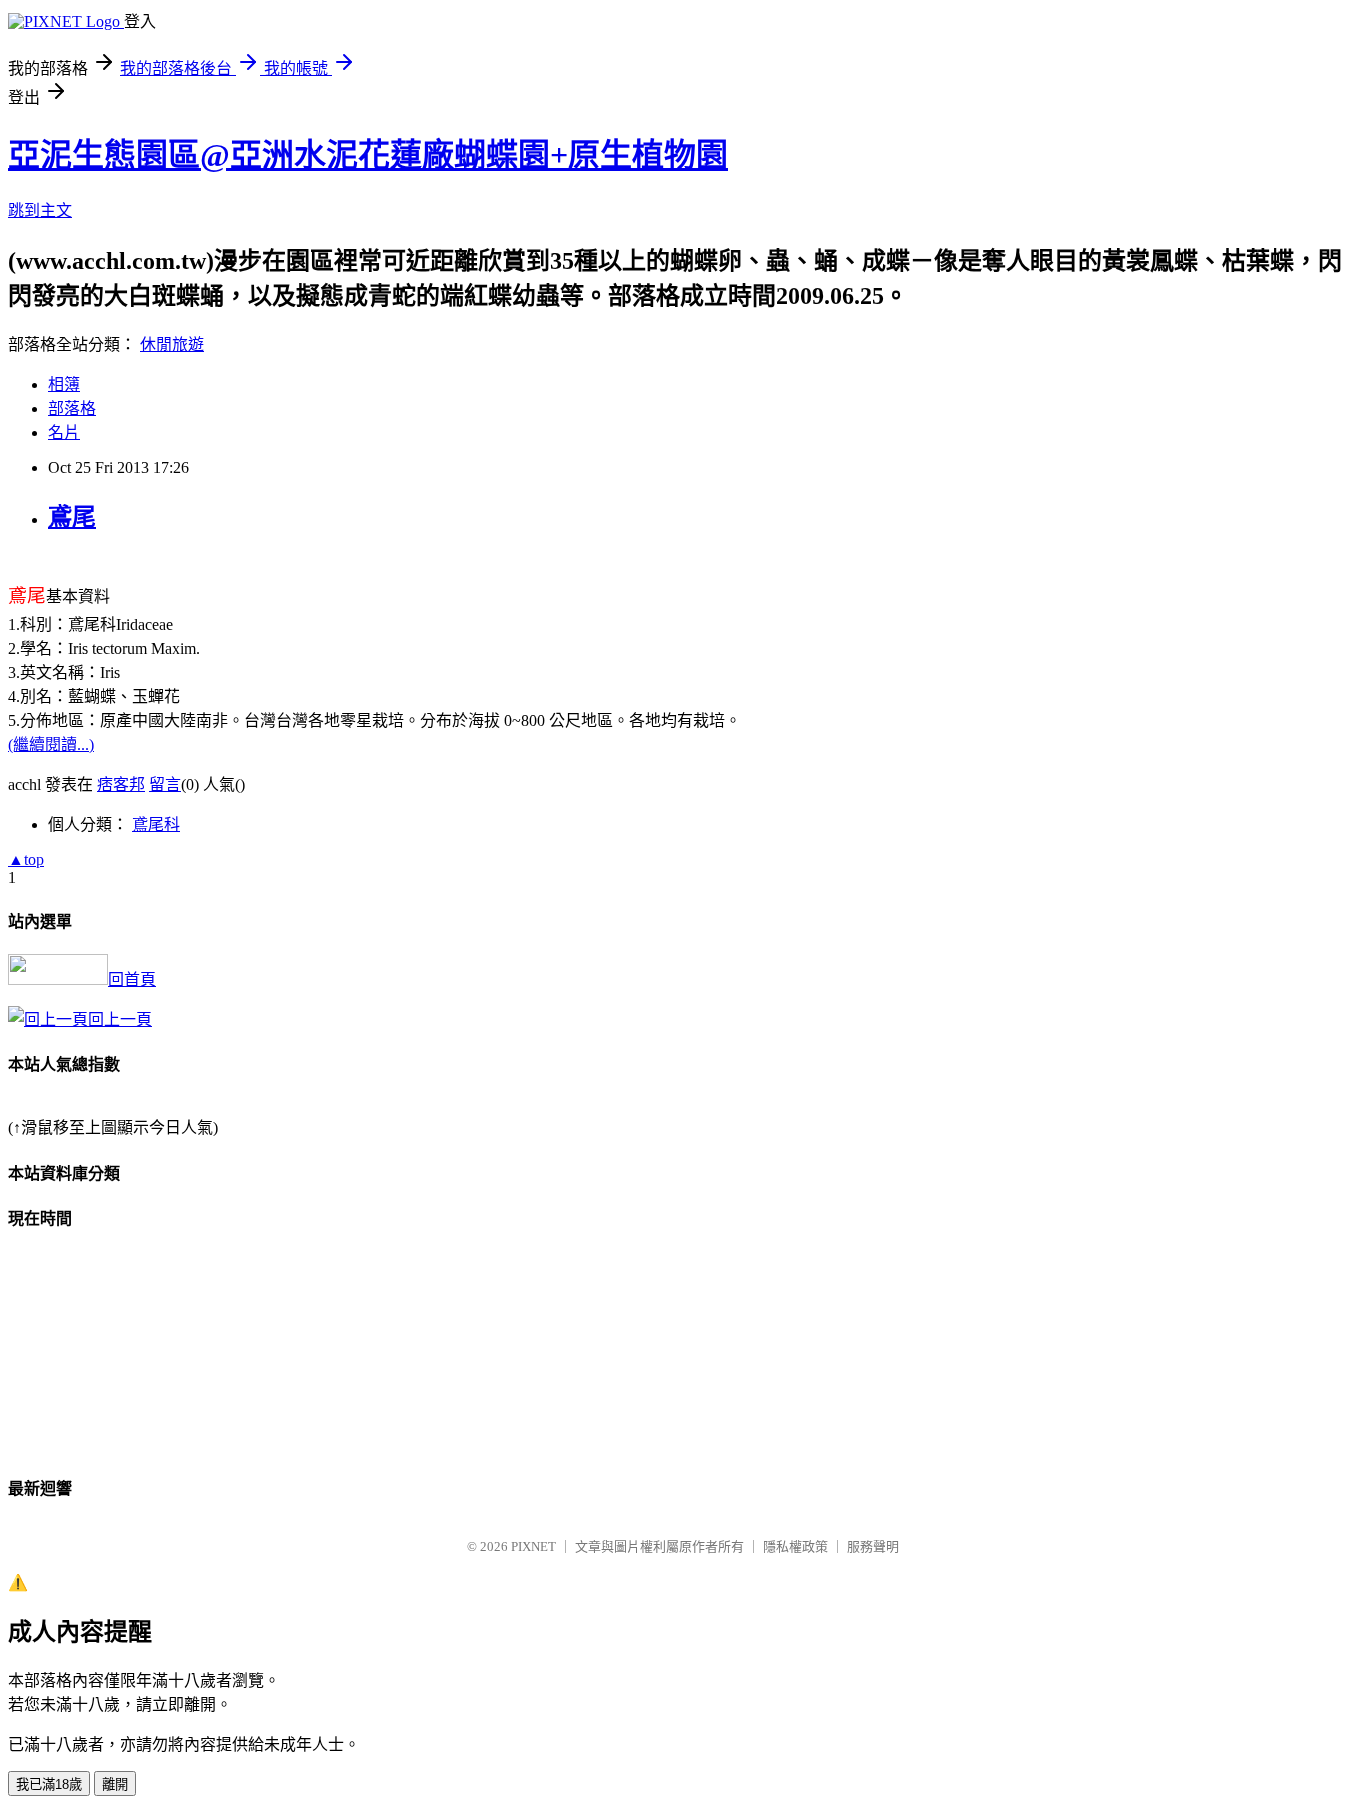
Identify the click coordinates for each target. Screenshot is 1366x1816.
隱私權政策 (795, 1546)
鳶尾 (72, 517)
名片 (64, 432)
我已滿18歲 (49, 1784)
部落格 (72, 408)
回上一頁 (120, 1019)
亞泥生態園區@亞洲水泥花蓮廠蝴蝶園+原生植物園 (368, 155)
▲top (26, 859)
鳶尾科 (156, 824)
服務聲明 (873, 1546)
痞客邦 (121, 784)
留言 (165, 784)
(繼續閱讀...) (51, 744)
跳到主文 (40, 210)
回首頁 (132, 979)
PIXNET (533, 1546)
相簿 (64, 384)
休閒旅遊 (172, 344)
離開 (115, 1784)
